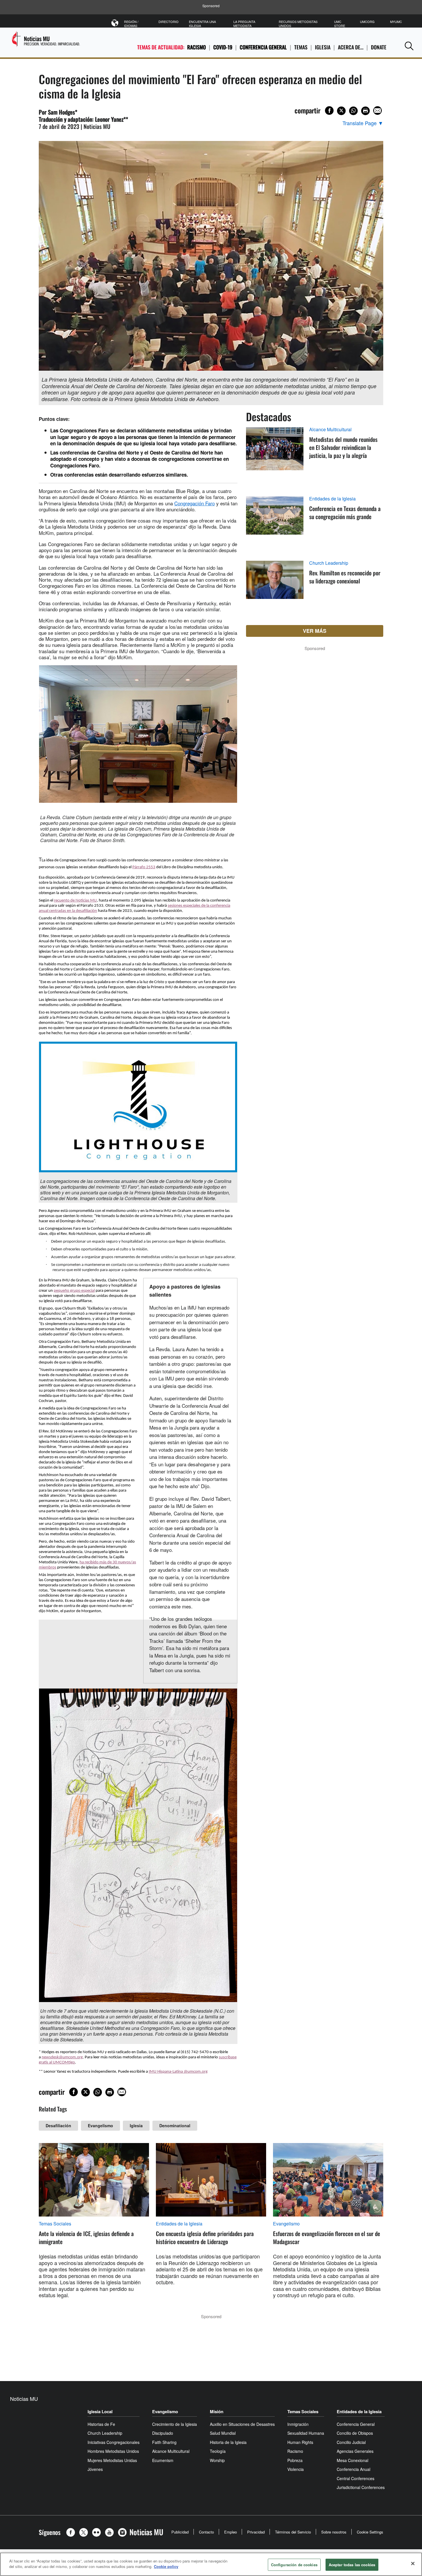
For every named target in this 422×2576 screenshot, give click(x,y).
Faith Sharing (164, 2442)
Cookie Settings (370, 2532)
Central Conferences (356, 2478)
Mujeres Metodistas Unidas (112, 2460)
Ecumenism (163, 2460)
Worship (217, 2460)
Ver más (315, 631)
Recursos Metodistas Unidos (298, 24)
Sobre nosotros (334, 2532)
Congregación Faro (194, 503)
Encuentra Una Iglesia (202, 24)
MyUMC (396, 22)
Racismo (197, 47)
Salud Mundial (223, 2433)
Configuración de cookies (294, 2565)
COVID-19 (223, 47)
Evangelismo (100, 2126)
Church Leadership (329, 563)
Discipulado (163, 2433)
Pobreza (295, 2460)
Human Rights (300, 2442)
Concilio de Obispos (355, 2433)
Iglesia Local (100, 2411)
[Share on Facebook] (329, 111)
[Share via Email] (378, 111)
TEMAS (301, 47)
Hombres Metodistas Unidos (113, 2451)
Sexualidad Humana (306, 2433)
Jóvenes (95, 2469)
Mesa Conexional (353, 2460)
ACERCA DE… (351, 47)
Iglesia (136, 2126)
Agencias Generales (355, 2451)
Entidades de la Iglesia (332, 499)
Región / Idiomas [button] (131, 24)
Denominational (175, 2126)
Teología (218, 2451)
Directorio (169, 22)
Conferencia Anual (354, 2469)
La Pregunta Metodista (244, 24)
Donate (379, 47)
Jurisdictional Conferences (361, 2487)
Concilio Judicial (351, 2442)
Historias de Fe (101, 2424)
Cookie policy (166, 2566)
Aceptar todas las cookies (352, 2565)
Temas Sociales (55, 2224)
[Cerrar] (413, 2563)
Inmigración (298, 2424)
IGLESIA (323, 47)
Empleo (231, 2532)
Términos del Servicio (293, 2532)
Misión (217, 2411)
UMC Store (340, 24)
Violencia (296, 2469)
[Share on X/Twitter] (341, 111)
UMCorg (367, 22)
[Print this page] (365, 111)
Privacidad (256, 2532)
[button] (409, 46)
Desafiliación (58, 2126)
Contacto (206, 2532)
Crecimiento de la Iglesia (175, 2424)
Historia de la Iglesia (228, 2442)
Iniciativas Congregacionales (114, 2442)
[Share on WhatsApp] (353, 111)
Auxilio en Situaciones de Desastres (242, 2424)
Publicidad (180, 2532)
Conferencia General (263, 47)
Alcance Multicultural (330, 430)
